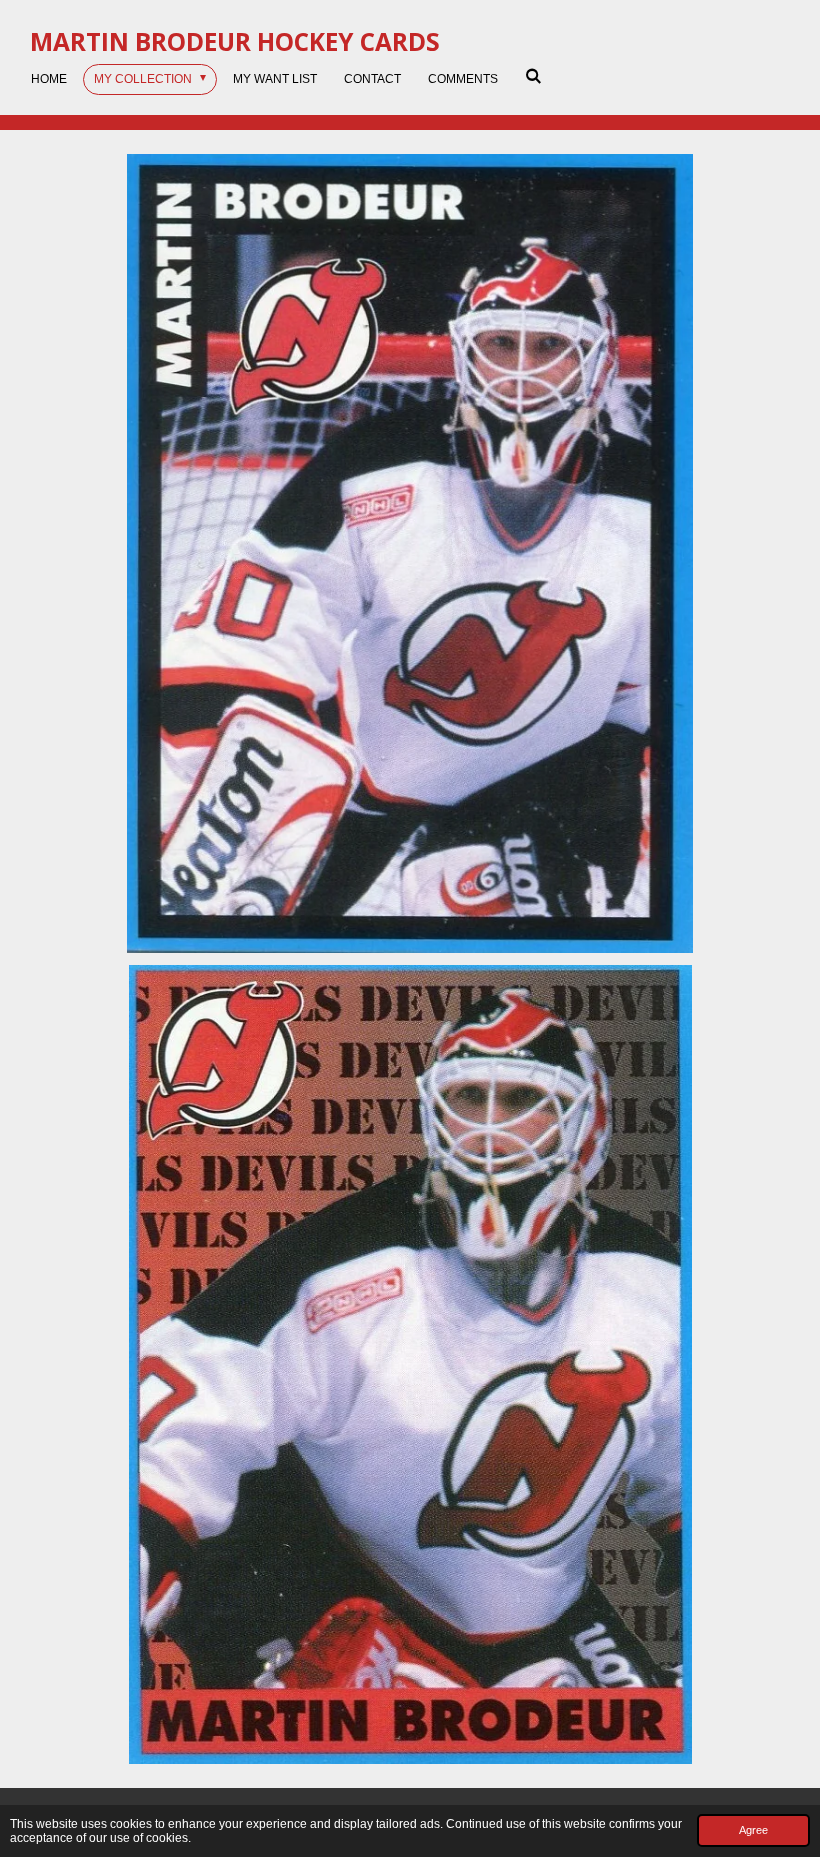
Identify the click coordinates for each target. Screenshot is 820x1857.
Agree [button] (753, 1830)
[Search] (533, 76)
